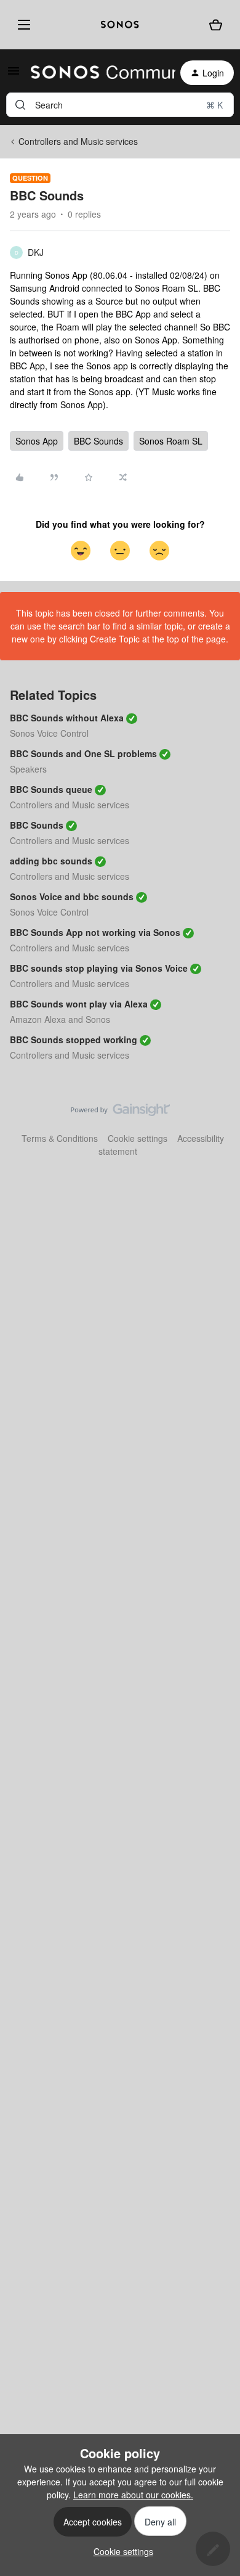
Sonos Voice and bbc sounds (72, 896)
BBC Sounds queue (51, 789)
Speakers (28, 769)
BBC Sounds (98, 441)
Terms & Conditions (60, 1138)
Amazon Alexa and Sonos (60, 1019)
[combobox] (120, 105)
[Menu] (22, 25)
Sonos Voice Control (49, 733)
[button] (14, 75)
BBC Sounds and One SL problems (83, 753)
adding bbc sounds (51, 861)
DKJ (36, 252)
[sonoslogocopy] (120, 25)
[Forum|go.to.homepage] (96, 73)
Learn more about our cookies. (133, 2495)
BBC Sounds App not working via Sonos (95, 932)
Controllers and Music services (78, 141)
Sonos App (37, 441)
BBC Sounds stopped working (74, 1040)
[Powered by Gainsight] (120, 1113)
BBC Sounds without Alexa (67, 718)
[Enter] (20, 105)
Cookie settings (138, 1138)
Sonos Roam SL (171, 441)
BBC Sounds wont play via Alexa (79, 1004)
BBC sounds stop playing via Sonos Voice (99, 968)
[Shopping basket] (216, 24)
